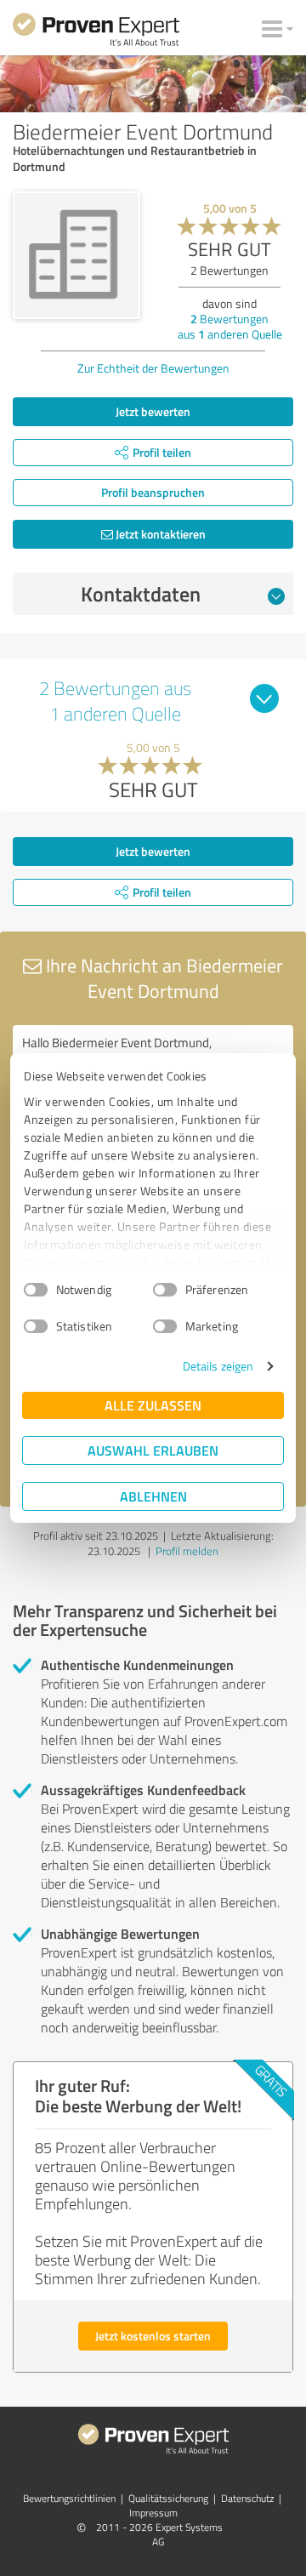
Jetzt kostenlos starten (153, 2336)
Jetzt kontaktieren (159, 534)
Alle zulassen (153, 1405)
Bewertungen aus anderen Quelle (230, 326)
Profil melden (187, 1551)
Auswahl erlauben (153, 1450)
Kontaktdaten (141, 594)
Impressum (153, 2513)
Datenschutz (247, 2498)
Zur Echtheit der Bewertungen (153, 368)
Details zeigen (218, 1366)
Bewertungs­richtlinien (69, 2498)
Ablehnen (153, 1496)
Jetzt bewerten (153, 411)
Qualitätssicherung (168, 2498)
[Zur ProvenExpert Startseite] (96, 32)
